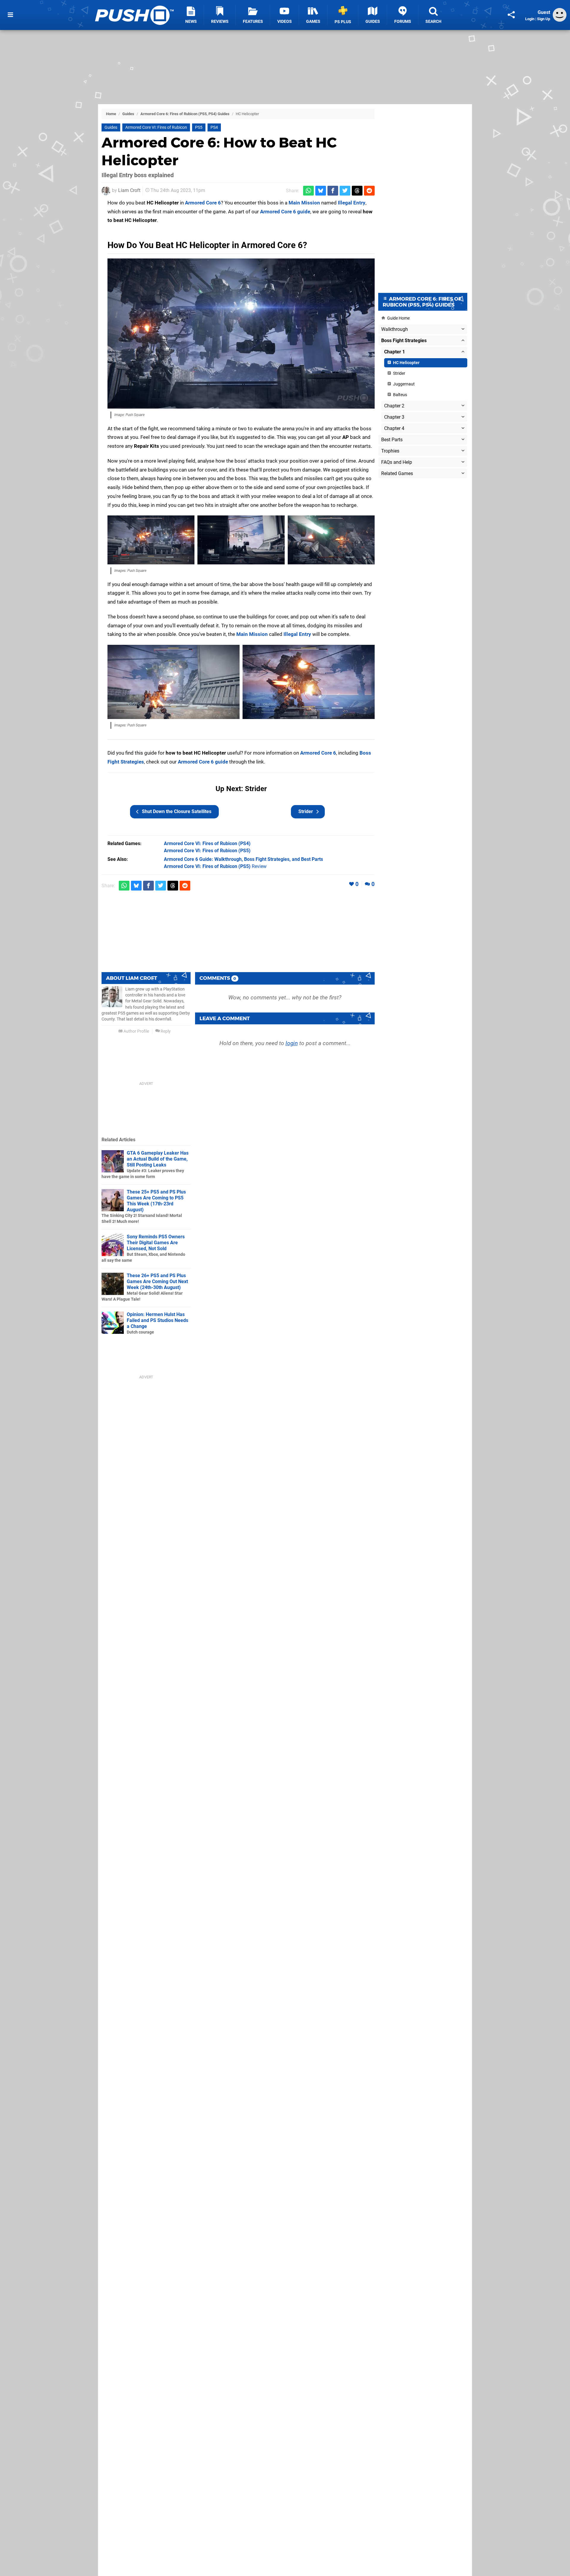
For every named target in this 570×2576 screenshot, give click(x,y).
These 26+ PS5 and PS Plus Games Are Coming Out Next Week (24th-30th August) (157, 1281)
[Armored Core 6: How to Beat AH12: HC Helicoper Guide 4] (331, 540)
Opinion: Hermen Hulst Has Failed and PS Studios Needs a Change (157, 1320)
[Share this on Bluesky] (321, 191)
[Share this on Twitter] (345, 191)
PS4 (214, 127)
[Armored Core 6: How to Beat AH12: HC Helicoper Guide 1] (241, 334)
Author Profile (136, 1031)
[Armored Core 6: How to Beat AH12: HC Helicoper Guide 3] (241, 540)
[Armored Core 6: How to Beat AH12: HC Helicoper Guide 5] (174, 682)
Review (215, 866)
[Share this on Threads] (357, 191)
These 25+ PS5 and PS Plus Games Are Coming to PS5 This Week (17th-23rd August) (156, 1201)
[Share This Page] (511, 15)
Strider (306, 811)
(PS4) (207, 843)
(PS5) (207, 851)
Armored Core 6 (203, 203)
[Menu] (10, 15)
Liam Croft (129, 190)
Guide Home (398, 318)
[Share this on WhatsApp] (308, 191)
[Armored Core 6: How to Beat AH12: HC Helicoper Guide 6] (309, 682)
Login (530, 19)
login (292, 1043)
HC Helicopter (406, 363)
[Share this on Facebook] (333, 191)
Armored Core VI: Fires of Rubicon (156, 127)
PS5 (199, 127)
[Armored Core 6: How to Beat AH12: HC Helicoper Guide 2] (151, 540)
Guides (128, 114)
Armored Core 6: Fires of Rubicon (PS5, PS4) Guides (185, 114)
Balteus (400, 395)
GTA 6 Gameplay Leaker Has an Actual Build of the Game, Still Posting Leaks (158, 1159)
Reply (165, 1031)
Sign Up (544, 19)
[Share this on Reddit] (369, 191)
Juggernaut (403, 384)
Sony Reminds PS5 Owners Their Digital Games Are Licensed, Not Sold (156, 1243)
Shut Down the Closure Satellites (177, 811)
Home (111, 114)
